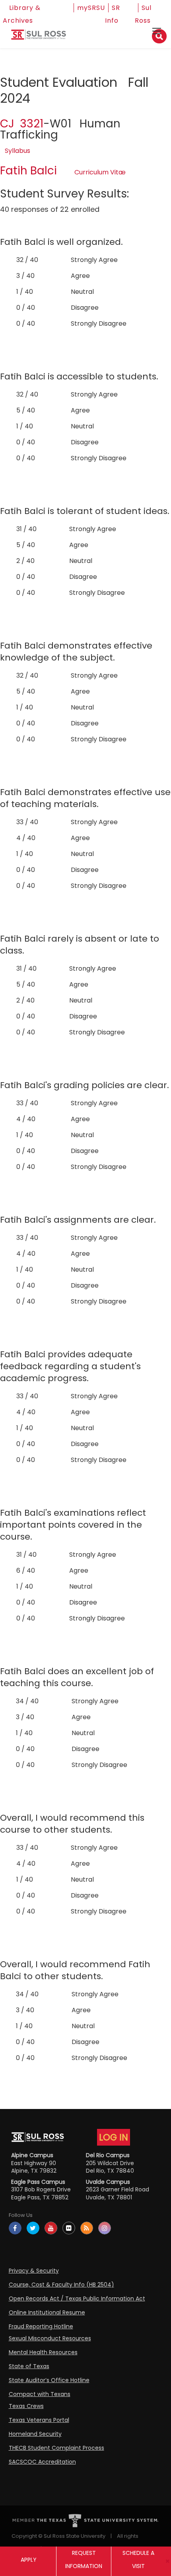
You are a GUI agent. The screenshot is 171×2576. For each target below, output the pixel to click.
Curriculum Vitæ (100, 172)
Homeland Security (35, 2434)
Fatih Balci (28, 171)
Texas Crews (26, 2406)
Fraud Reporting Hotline (41, 2326)
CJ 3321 (22, 124)
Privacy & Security (34, 2271)
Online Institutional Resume (47, 2312)
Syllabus (17, 151)
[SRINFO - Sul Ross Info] (39, 38)
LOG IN (114, 2137)
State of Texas (29, 2366)
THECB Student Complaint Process (56, 2448)
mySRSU (91, 8)
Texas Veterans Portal (39, 2420)
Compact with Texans (40, 2394)
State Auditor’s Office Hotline (49, 2380)
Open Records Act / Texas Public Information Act (77, 2298)
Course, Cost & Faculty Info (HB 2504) (61, 2285)
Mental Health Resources (43, 2352)
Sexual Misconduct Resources (50, 2338)
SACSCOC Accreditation (42, 2462)
